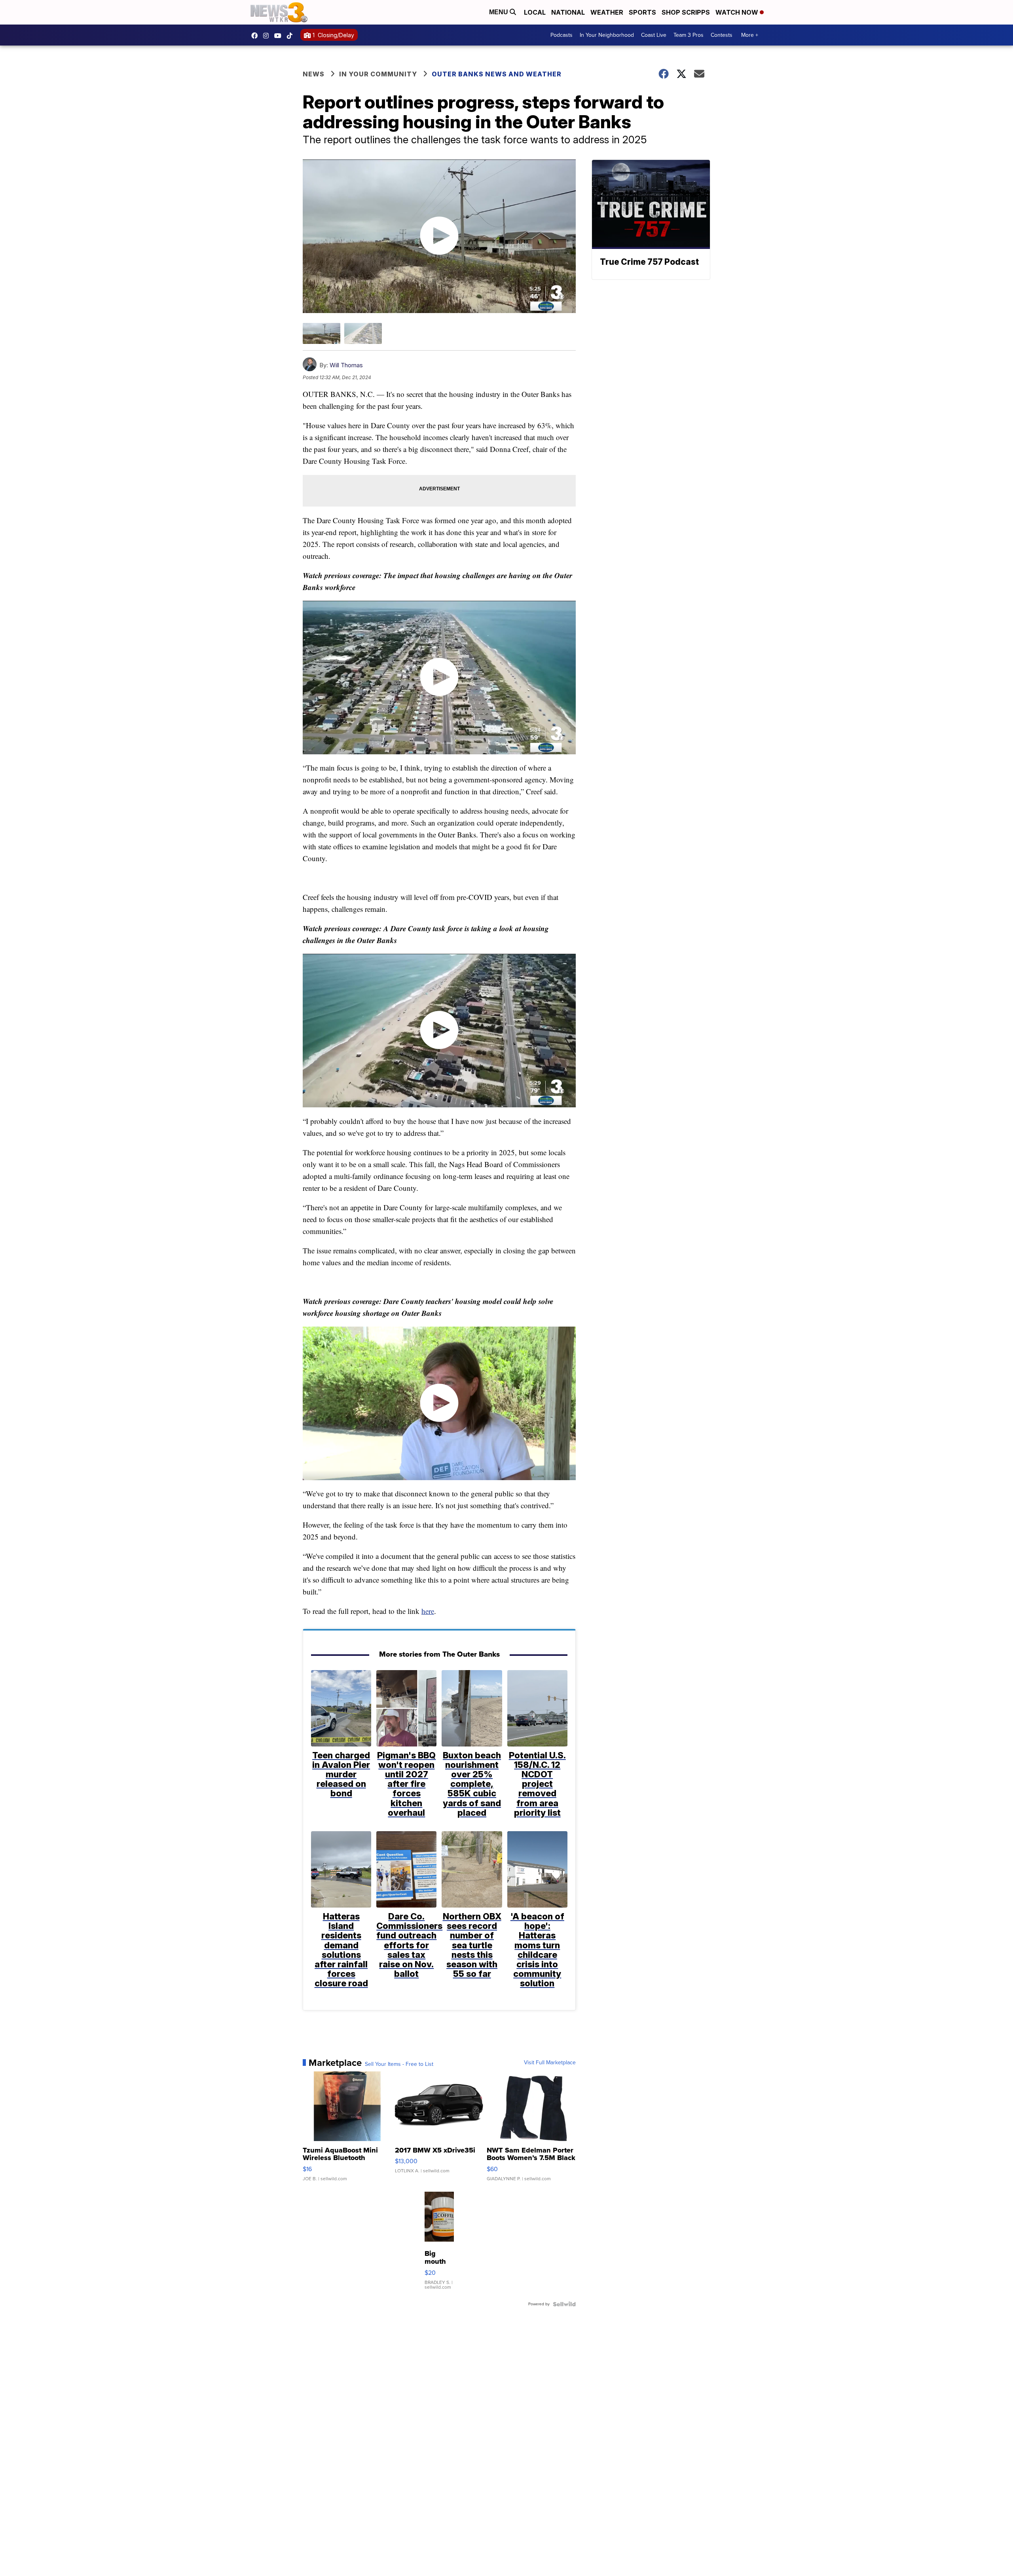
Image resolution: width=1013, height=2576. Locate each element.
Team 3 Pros (689, 35)
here (428, 1611)
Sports (642, 12)
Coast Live (654, 35)
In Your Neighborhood (607, 35)
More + (750, 35)
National (568, 12)
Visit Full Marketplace (550, 2063)
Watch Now (738, 12)
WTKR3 (256, 36)
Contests (722, 35)
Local (535, 12)
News (314, 74)
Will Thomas (346, 365)
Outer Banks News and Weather (497, 74)
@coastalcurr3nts (292, 36)
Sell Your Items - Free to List (399, 2064)
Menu (499, 12)
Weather (607, 12)
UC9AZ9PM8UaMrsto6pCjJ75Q (280, 36)
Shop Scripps (686, 12)
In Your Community (378, 74)
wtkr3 (268, 36)
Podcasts (562, 35)
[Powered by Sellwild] (564, 2304)
